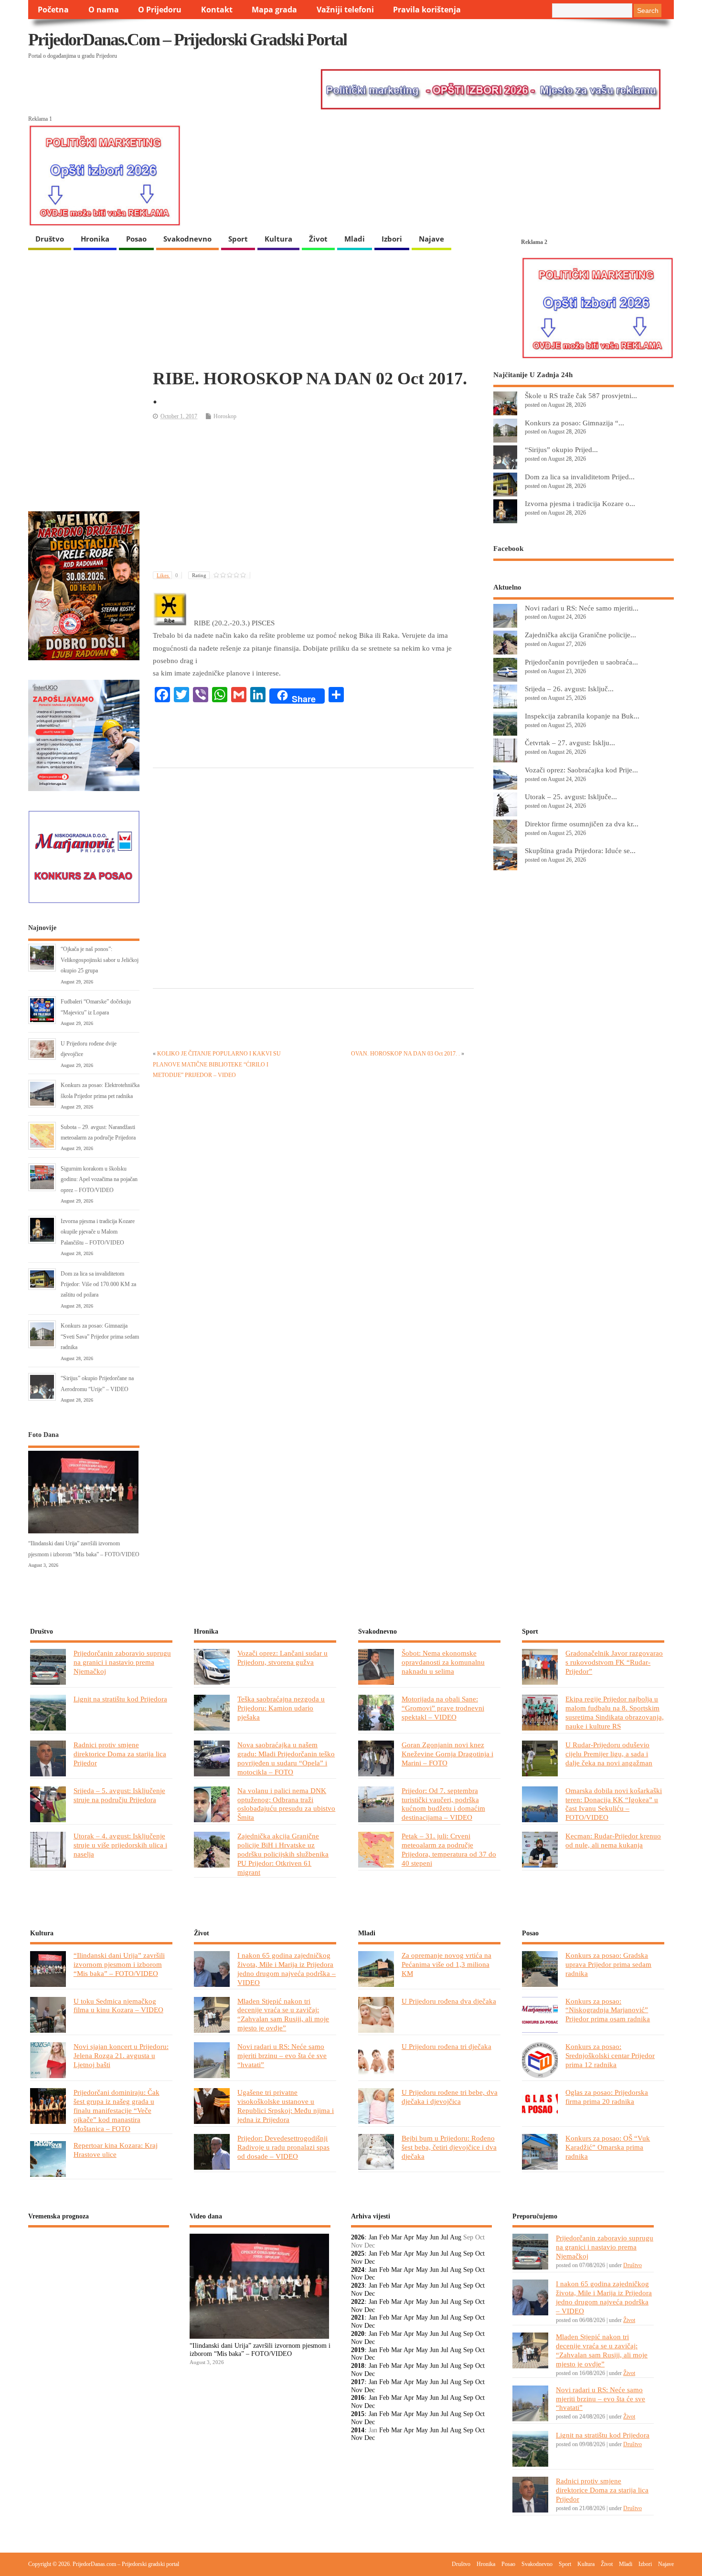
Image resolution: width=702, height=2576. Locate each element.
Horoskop (225, 416)
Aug (456, 2237)
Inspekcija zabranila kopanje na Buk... (582, 716)
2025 (358, 2254)
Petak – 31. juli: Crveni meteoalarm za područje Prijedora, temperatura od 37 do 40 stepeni (449, 1849)
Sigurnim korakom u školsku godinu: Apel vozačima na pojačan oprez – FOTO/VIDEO (99, 1179)
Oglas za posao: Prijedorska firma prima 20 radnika (607, 2097)
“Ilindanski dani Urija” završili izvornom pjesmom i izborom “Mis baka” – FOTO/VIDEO (119, 1964)
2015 (358, 2414)
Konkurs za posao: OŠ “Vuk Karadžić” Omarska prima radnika (608, 2147)
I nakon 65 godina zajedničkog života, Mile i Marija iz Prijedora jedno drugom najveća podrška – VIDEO (287, 1969)
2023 (358, 2286)
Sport (238, 239)
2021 (358, 2317)
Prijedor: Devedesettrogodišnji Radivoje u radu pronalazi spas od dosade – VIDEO (283, 2147)
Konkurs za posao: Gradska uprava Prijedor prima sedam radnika (608, 1964)
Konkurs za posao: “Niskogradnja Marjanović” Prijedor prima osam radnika (608, 2010)
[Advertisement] (313, 497)
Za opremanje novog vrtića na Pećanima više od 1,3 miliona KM (447, 1964)
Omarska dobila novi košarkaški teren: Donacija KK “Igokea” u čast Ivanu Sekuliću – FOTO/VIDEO (614, 1804)
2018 (358, 2366)
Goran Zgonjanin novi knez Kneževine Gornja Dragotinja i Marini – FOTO (447, 1754)
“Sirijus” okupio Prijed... (561, 449)
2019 (358, 2350)
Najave (431, 239)
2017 (358, 2382)
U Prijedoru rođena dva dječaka (449, 2001)
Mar (397, 2237)
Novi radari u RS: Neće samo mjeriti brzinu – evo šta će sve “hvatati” (282, 2055)
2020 (358, 2334)
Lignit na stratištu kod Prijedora (120, 1699)
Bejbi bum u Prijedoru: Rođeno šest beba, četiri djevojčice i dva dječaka (449, 2147)
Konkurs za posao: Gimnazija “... (574, 423)
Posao (136, 239)
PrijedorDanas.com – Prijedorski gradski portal (187, 40)
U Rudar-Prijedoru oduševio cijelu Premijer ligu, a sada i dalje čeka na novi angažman (609, 1754)
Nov (357, 2262)
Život (318, 239)
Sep (468, 2254)
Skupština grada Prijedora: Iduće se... (580, 850)
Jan (373, 2237)
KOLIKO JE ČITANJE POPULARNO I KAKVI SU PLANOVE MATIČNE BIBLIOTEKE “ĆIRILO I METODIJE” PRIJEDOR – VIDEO (217, 1064)
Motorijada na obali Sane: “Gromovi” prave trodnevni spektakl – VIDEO (443, 1708)
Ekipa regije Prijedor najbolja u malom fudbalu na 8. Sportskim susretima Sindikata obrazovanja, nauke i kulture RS (615, 1712)
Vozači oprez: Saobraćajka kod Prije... (581, 770)
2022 (358, 2302)
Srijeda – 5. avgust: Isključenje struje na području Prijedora (119, 1795)
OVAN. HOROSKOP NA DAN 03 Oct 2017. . (405, 1054)
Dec (370, 2262)
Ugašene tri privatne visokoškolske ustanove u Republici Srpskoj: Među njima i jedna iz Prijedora (286, 2106)
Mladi (355, 239)
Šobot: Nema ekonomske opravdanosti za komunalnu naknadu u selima (443, 1662)
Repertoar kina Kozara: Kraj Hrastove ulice (116, 2150)
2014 (358, 2430)
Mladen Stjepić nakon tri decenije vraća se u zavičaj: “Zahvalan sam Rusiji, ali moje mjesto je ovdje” (283, 2015)
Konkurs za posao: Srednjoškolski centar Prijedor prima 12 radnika (610, 2055)
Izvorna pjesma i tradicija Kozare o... (580, 503)
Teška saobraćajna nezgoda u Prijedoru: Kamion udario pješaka (281, 1708)
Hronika (95, 239)
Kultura (278, 239)
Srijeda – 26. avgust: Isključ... (569, 689)
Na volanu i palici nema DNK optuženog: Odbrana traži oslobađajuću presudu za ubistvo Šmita (286, 1804)
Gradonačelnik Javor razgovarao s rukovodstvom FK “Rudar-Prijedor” (614, 1662)
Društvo (50, 239)
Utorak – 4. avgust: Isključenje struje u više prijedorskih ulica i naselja (120, 1845)
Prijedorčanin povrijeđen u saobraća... (581, 662)
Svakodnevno (187, 239)
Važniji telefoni (345, 10)
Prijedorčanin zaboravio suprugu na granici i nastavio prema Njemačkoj (122, 1662)
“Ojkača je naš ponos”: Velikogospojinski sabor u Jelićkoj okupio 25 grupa (100, 960)
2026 (358, 2237)
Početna (53, 10)
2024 (358, 2270)
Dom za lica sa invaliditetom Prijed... (580, 477)
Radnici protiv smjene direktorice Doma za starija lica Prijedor (120, 1754)
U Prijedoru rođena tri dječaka (447, 2046)
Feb (384, 2237)
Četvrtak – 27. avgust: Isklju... (570, 743)
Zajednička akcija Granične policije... (580, 635)
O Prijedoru (160, 10)
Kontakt (217, 10)
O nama (104, 10)
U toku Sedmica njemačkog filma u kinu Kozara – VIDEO (118, 2006)
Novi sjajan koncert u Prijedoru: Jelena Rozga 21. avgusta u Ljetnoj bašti (121, 2055)
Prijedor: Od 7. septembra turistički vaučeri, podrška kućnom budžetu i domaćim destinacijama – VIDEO (443, 1804)
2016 (358, 2398)
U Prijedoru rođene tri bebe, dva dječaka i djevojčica (450, 2097)
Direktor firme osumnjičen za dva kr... (582, 824)
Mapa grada (274, 10)
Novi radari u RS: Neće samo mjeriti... (582, 608)
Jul (445, 2237)
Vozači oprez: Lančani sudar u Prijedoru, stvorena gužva (282, 1658)
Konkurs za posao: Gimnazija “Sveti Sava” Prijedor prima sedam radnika (100, 1336)
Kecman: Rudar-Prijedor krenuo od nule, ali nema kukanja (613, 1840)
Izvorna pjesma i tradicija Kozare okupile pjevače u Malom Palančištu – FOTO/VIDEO (98, 1232)
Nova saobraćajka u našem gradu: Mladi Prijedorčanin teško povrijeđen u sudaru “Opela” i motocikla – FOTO (286, 1758)
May (422, 2237)
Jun (434, 2237)
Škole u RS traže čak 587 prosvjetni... (581, 396)
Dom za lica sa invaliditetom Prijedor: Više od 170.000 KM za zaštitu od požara (98, 1284)
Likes (167, 575)
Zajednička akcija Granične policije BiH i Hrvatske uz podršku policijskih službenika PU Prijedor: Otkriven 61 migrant (283, 1854)
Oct (480, 2254)
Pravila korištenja (427, 10)
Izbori (392, 239)
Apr (409, 2237)
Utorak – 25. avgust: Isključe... (571, 797)
